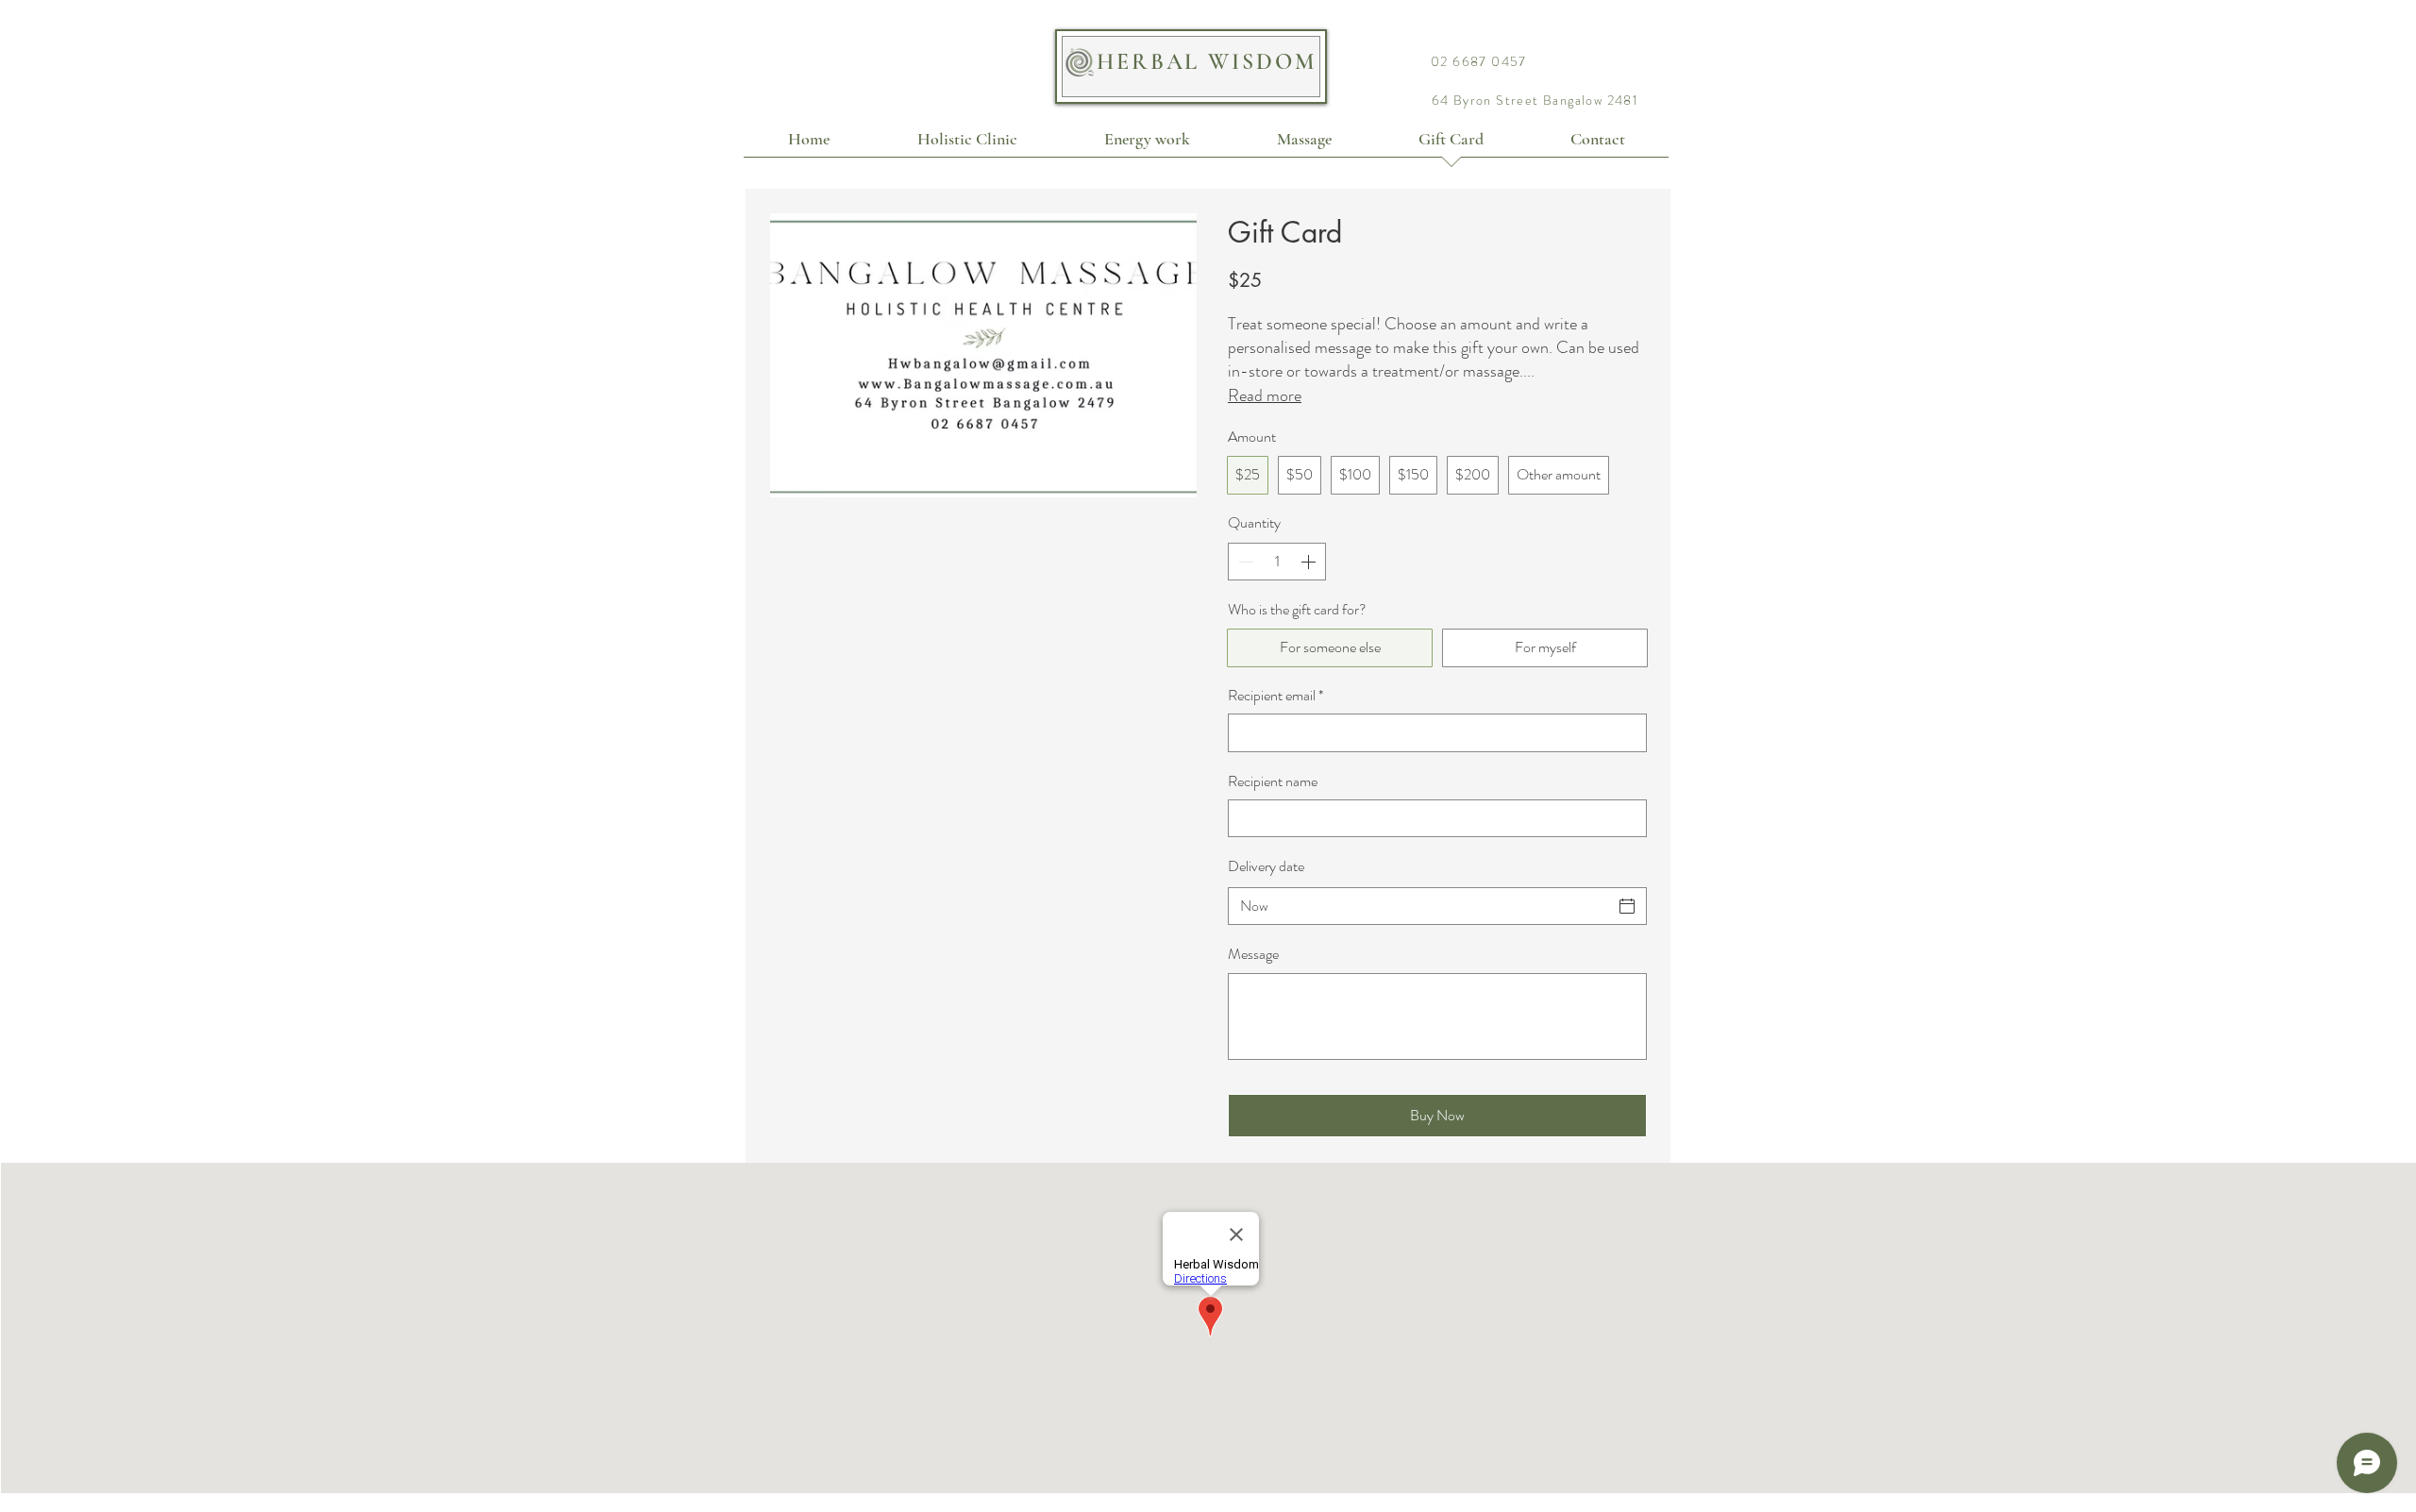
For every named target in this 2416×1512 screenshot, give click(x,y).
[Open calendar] (1627, 906)
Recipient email (1275, 696)
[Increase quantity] (1310, 562)
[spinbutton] (1277, 562)
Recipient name (1273, 781)
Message (1253, 954)
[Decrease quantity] (1244, 562)
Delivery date (1266, 866)
